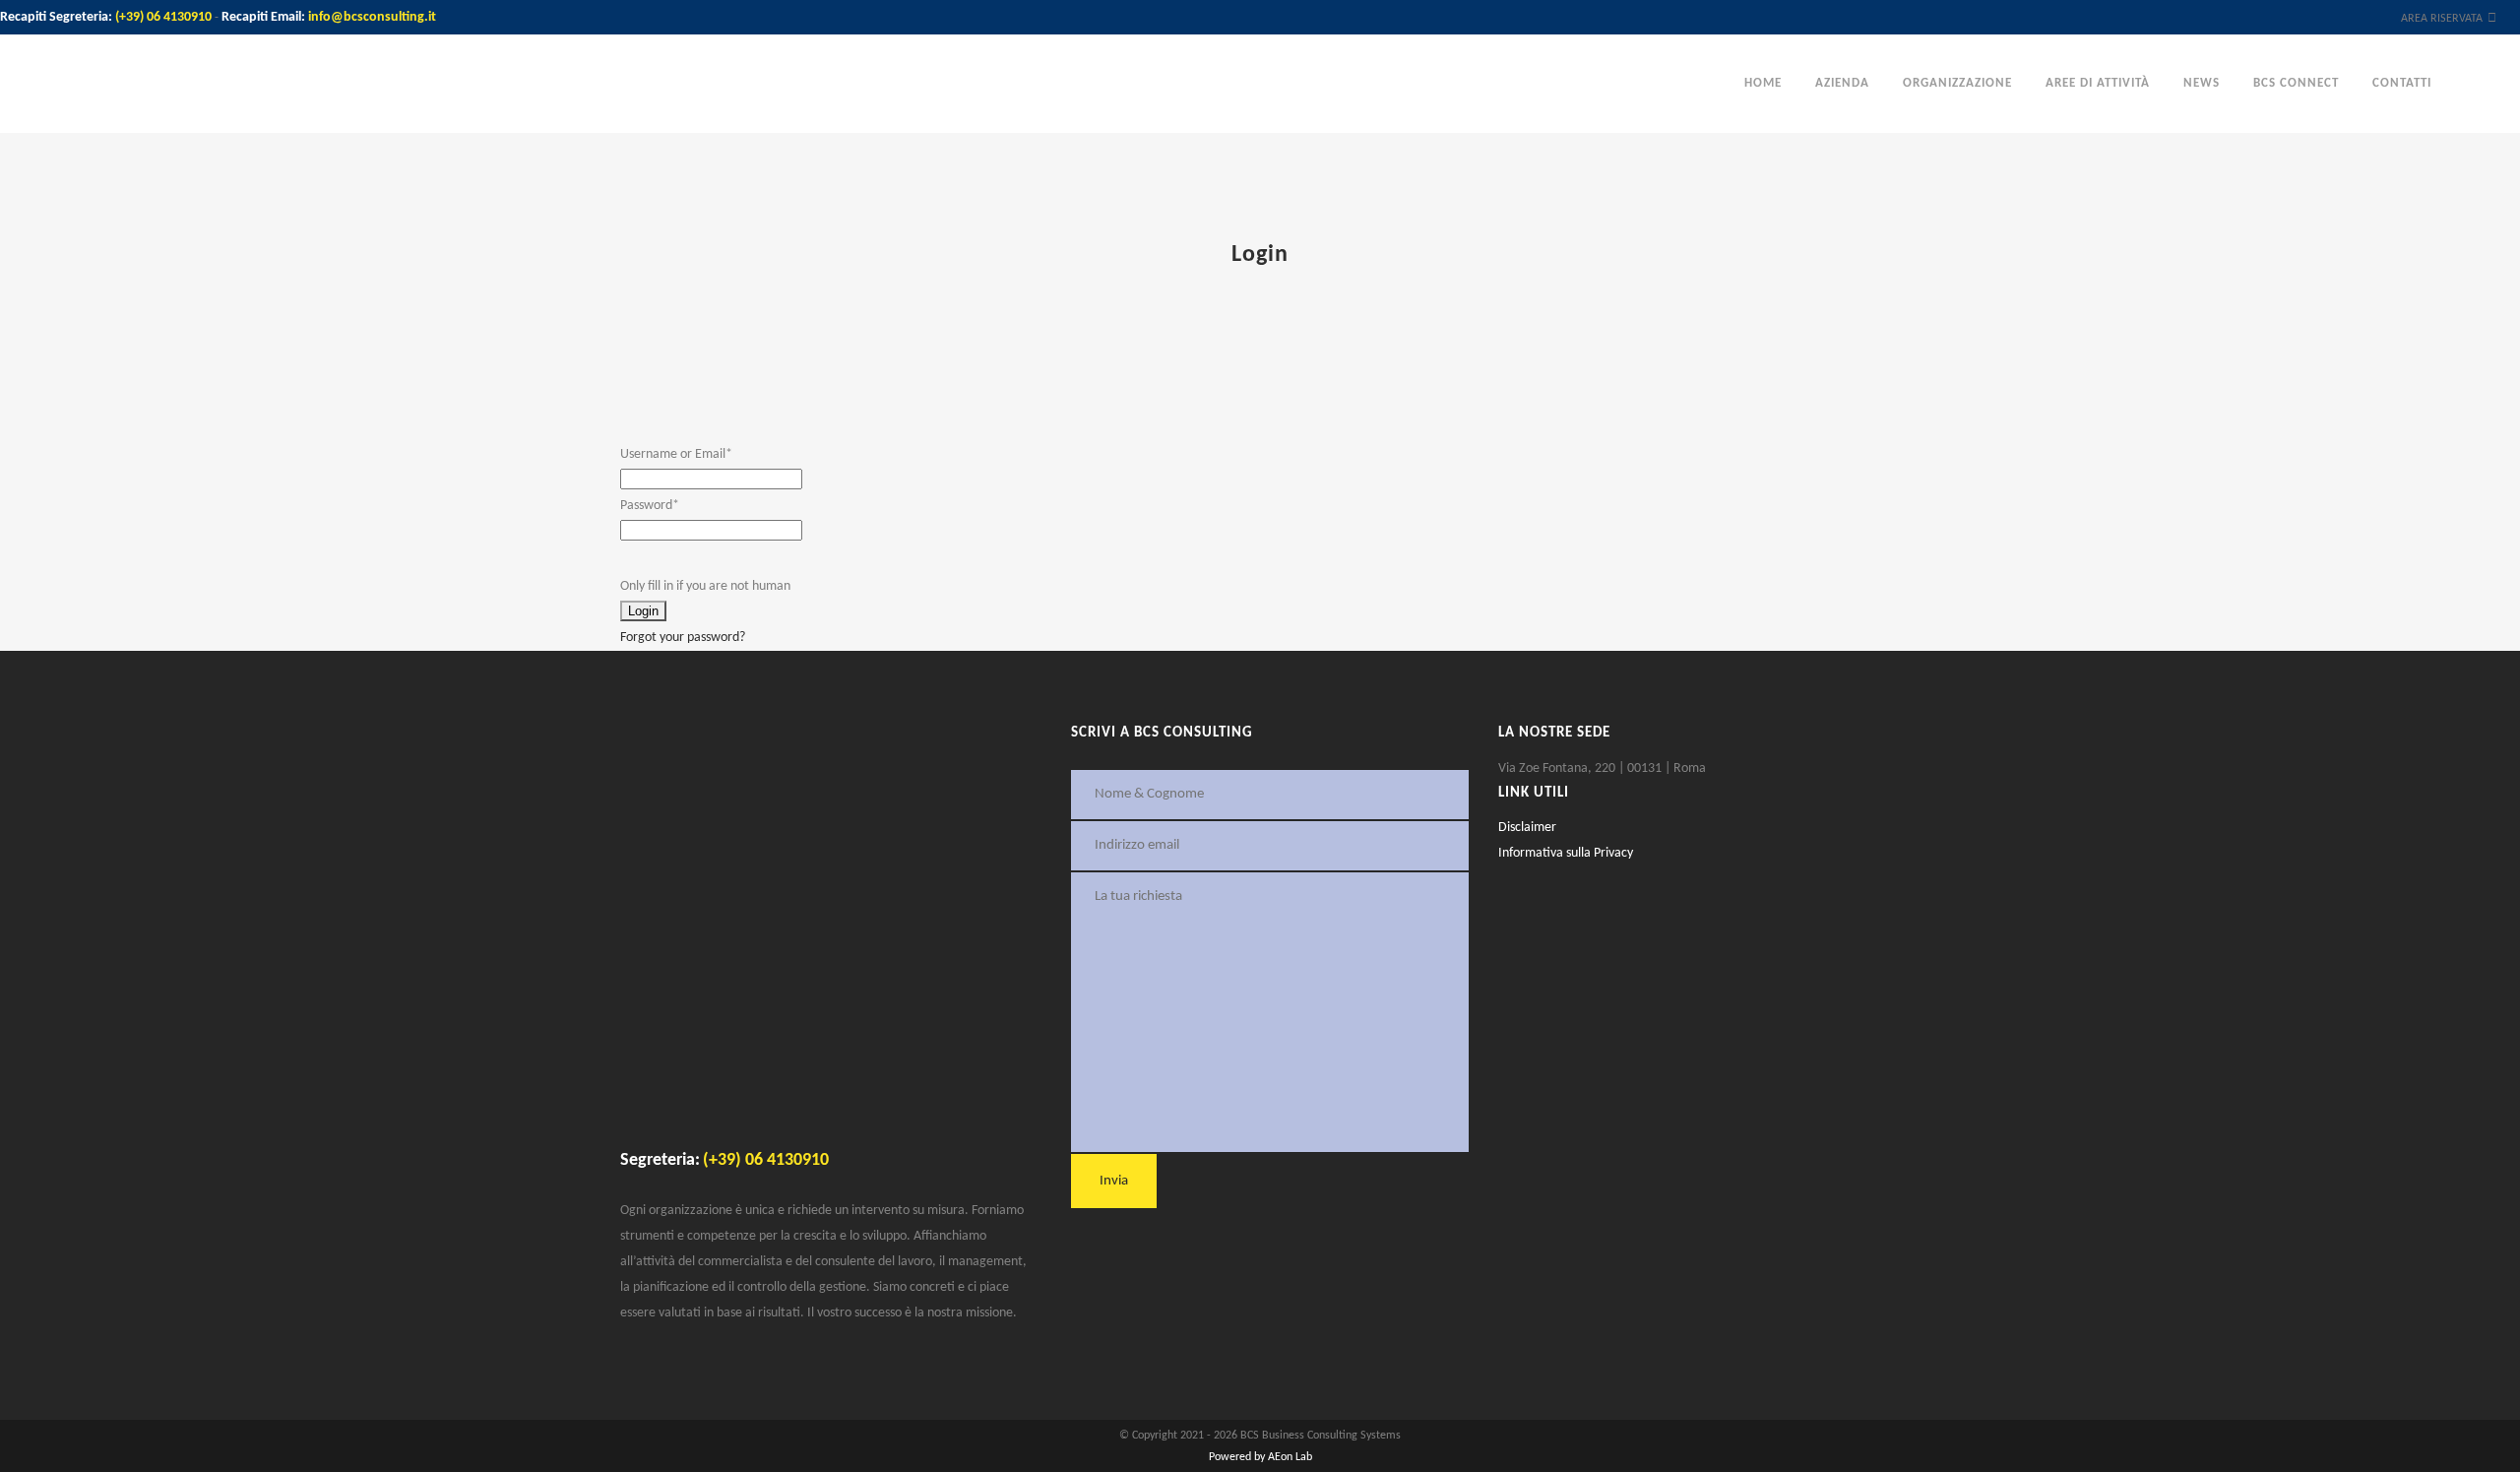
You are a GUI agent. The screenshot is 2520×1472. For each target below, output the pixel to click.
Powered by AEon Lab (1260, 1457)
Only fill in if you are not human (705, 586)
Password (650, 506)
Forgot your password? (683, 638)
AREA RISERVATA (2442, 19)
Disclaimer (1527, 828)
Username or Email (676, 454)
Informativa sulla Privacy (1566, 853)
